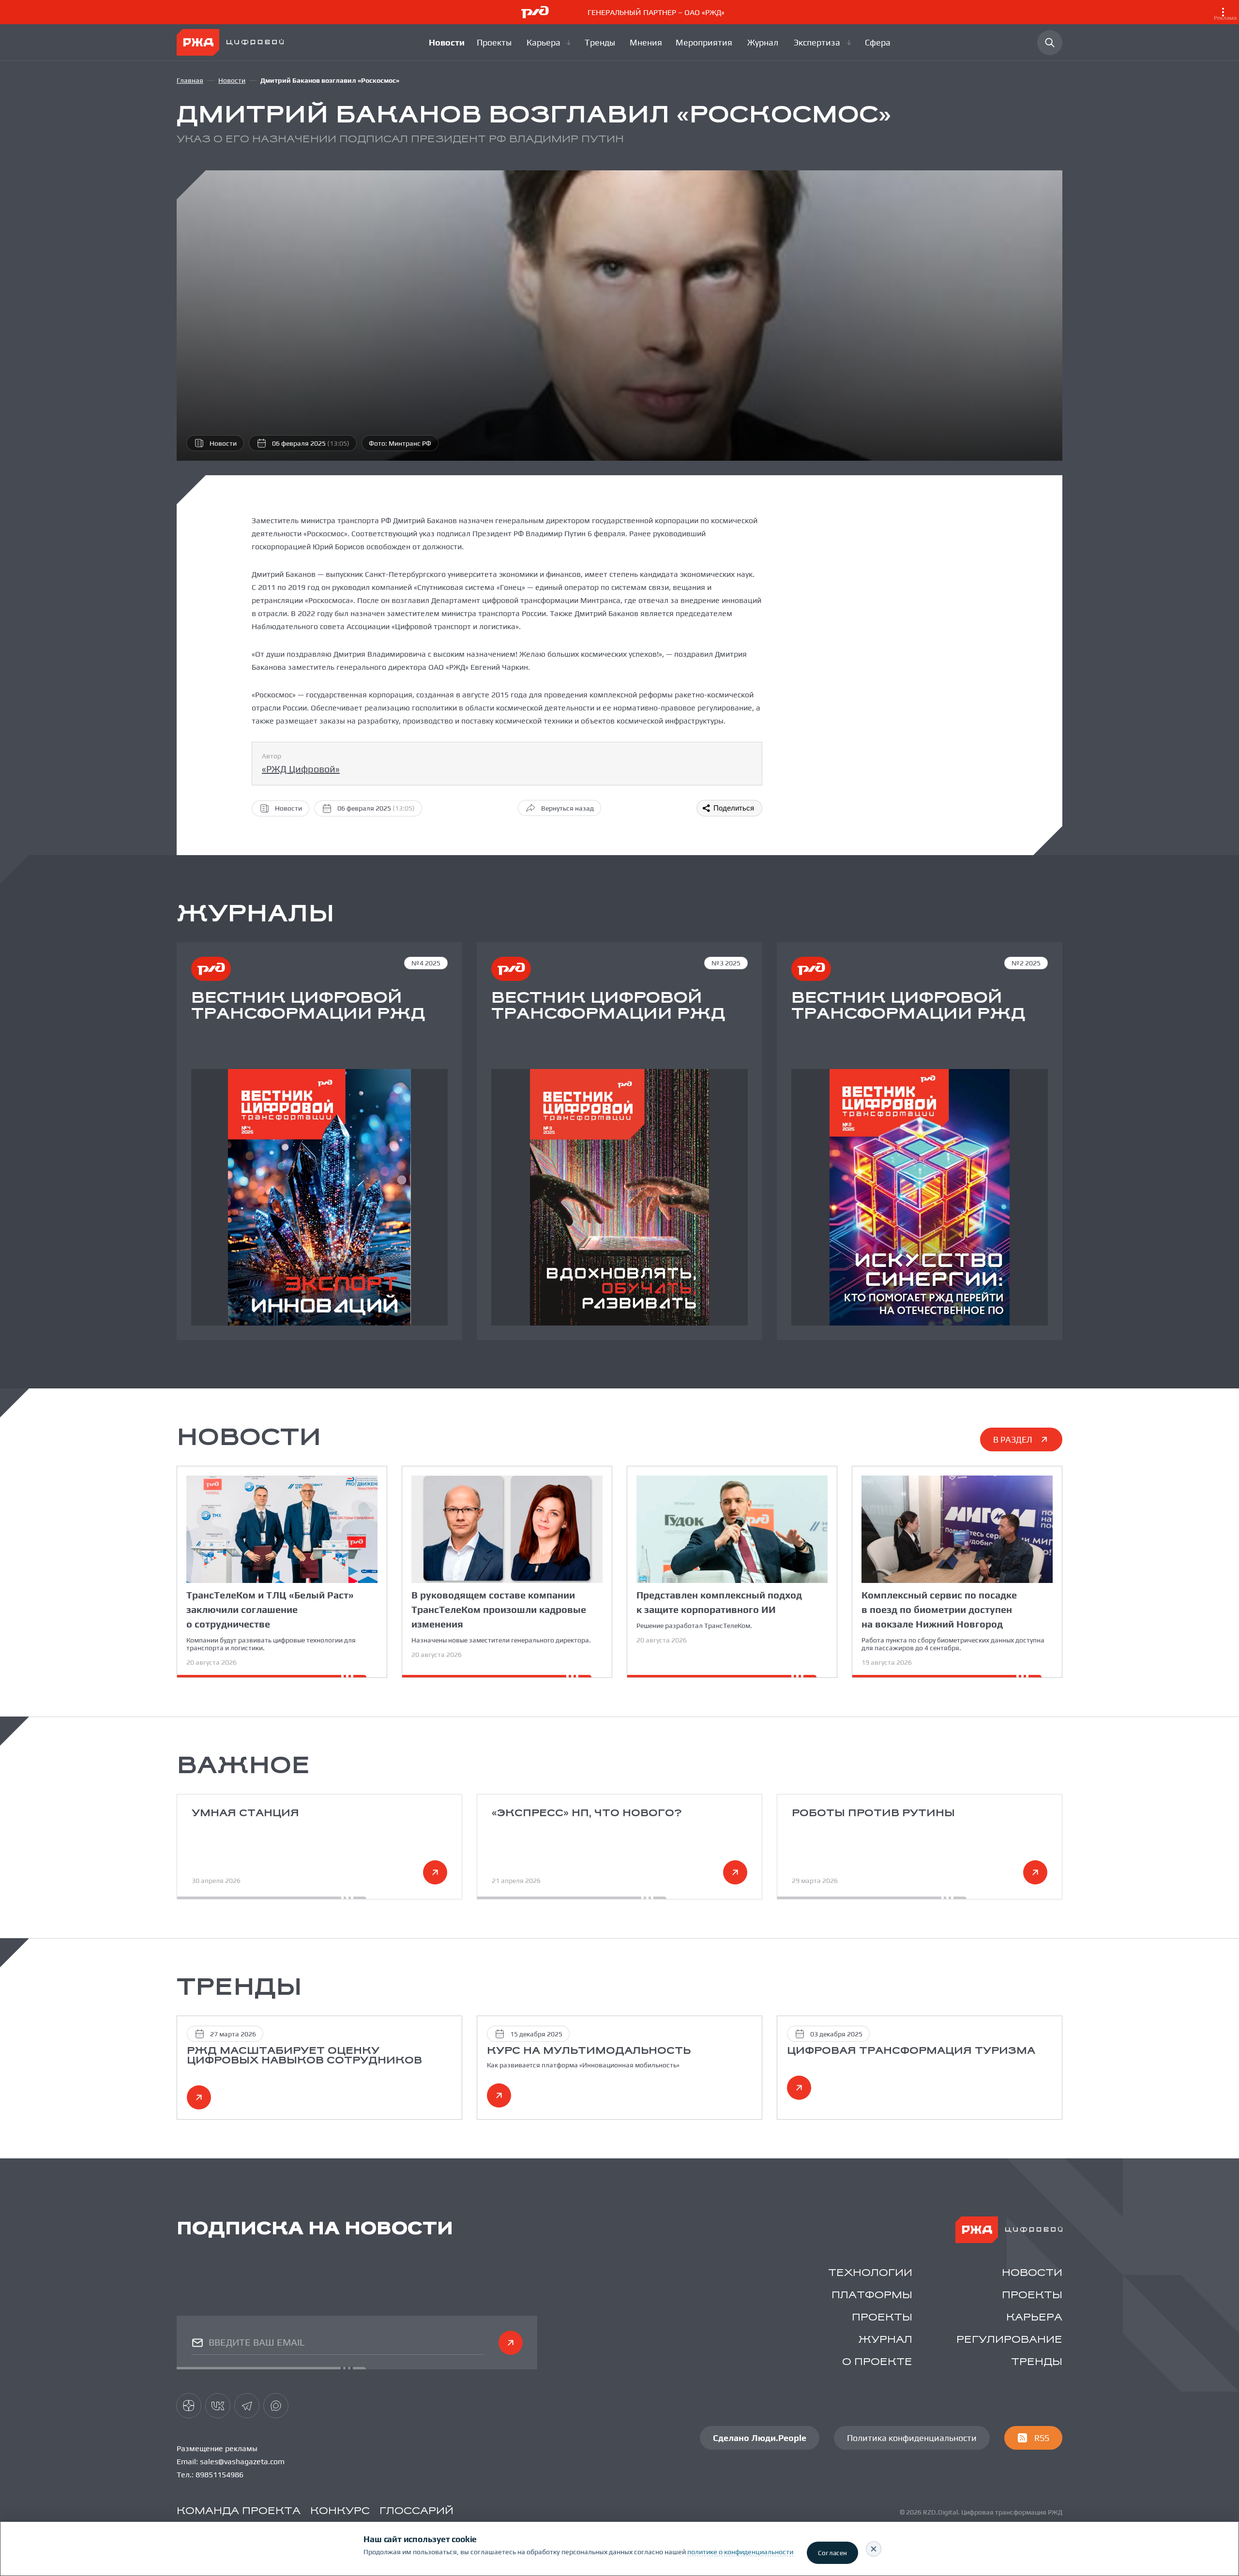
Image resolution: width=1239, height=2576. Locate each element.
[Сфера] (878, 43)
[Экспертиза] (823, 43)
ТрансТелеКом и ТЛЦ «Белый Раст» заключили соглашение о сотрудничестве (270, 1609)
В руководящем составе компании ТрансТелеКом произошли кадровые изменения (499, 1609)
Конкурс (340, 2511)
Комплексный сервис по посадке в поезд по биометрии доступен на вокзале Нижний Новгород (939, 1609)
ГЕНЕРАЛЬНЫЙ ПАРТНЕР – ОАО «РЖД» (912, 15)
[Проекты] (496, 43)
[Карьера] (550, 43)
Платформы (872, 2296)
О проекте (877, 2362)
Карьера (1034, 2318)
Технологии (870, 2273)
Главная (190, 80)
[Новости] (447, 43)
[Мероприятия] (705, 43)
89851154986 (219, 2475)
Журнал (885, 2340)
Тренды (1037, 2362)
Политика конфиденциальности (912, 2438)
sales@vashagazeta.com (242, 2462)
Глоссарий (416, 2511)
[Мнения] (647, 43)
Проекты (1032, 2296)
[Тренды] (601, 43)
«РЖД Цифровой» (301, 769)
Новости (232, 80)
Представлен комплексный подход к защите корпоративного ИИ (719, 1602)
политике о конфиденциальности (740, 2552)
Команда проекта (239, 2511)
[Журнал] (764, 43)
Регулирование (1009, 2340)
